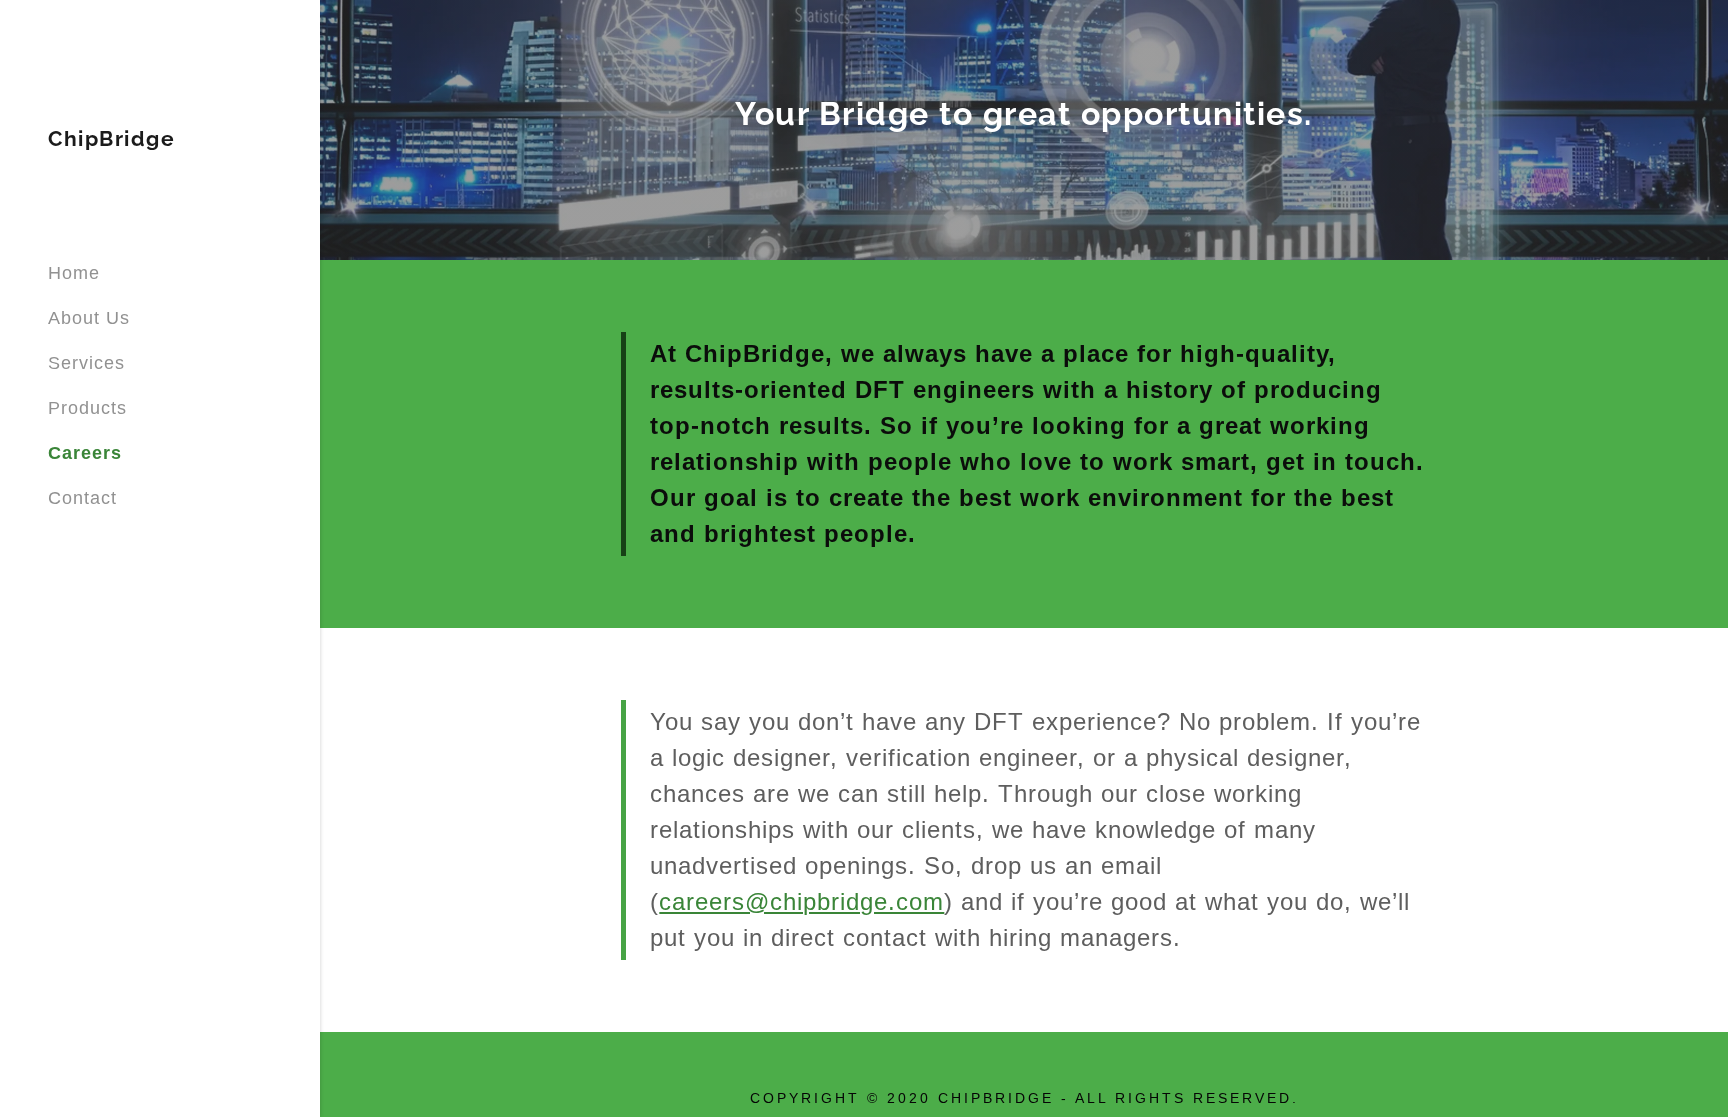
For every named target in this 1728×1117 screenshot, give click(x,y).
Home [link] (74, 273)
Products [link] (87, 408)
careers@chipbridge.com (801, 901)
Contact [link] (82, 498)
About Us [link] (89, 318)
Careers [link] (85, 453)
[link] (111, 140)
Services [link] (86, 363)
